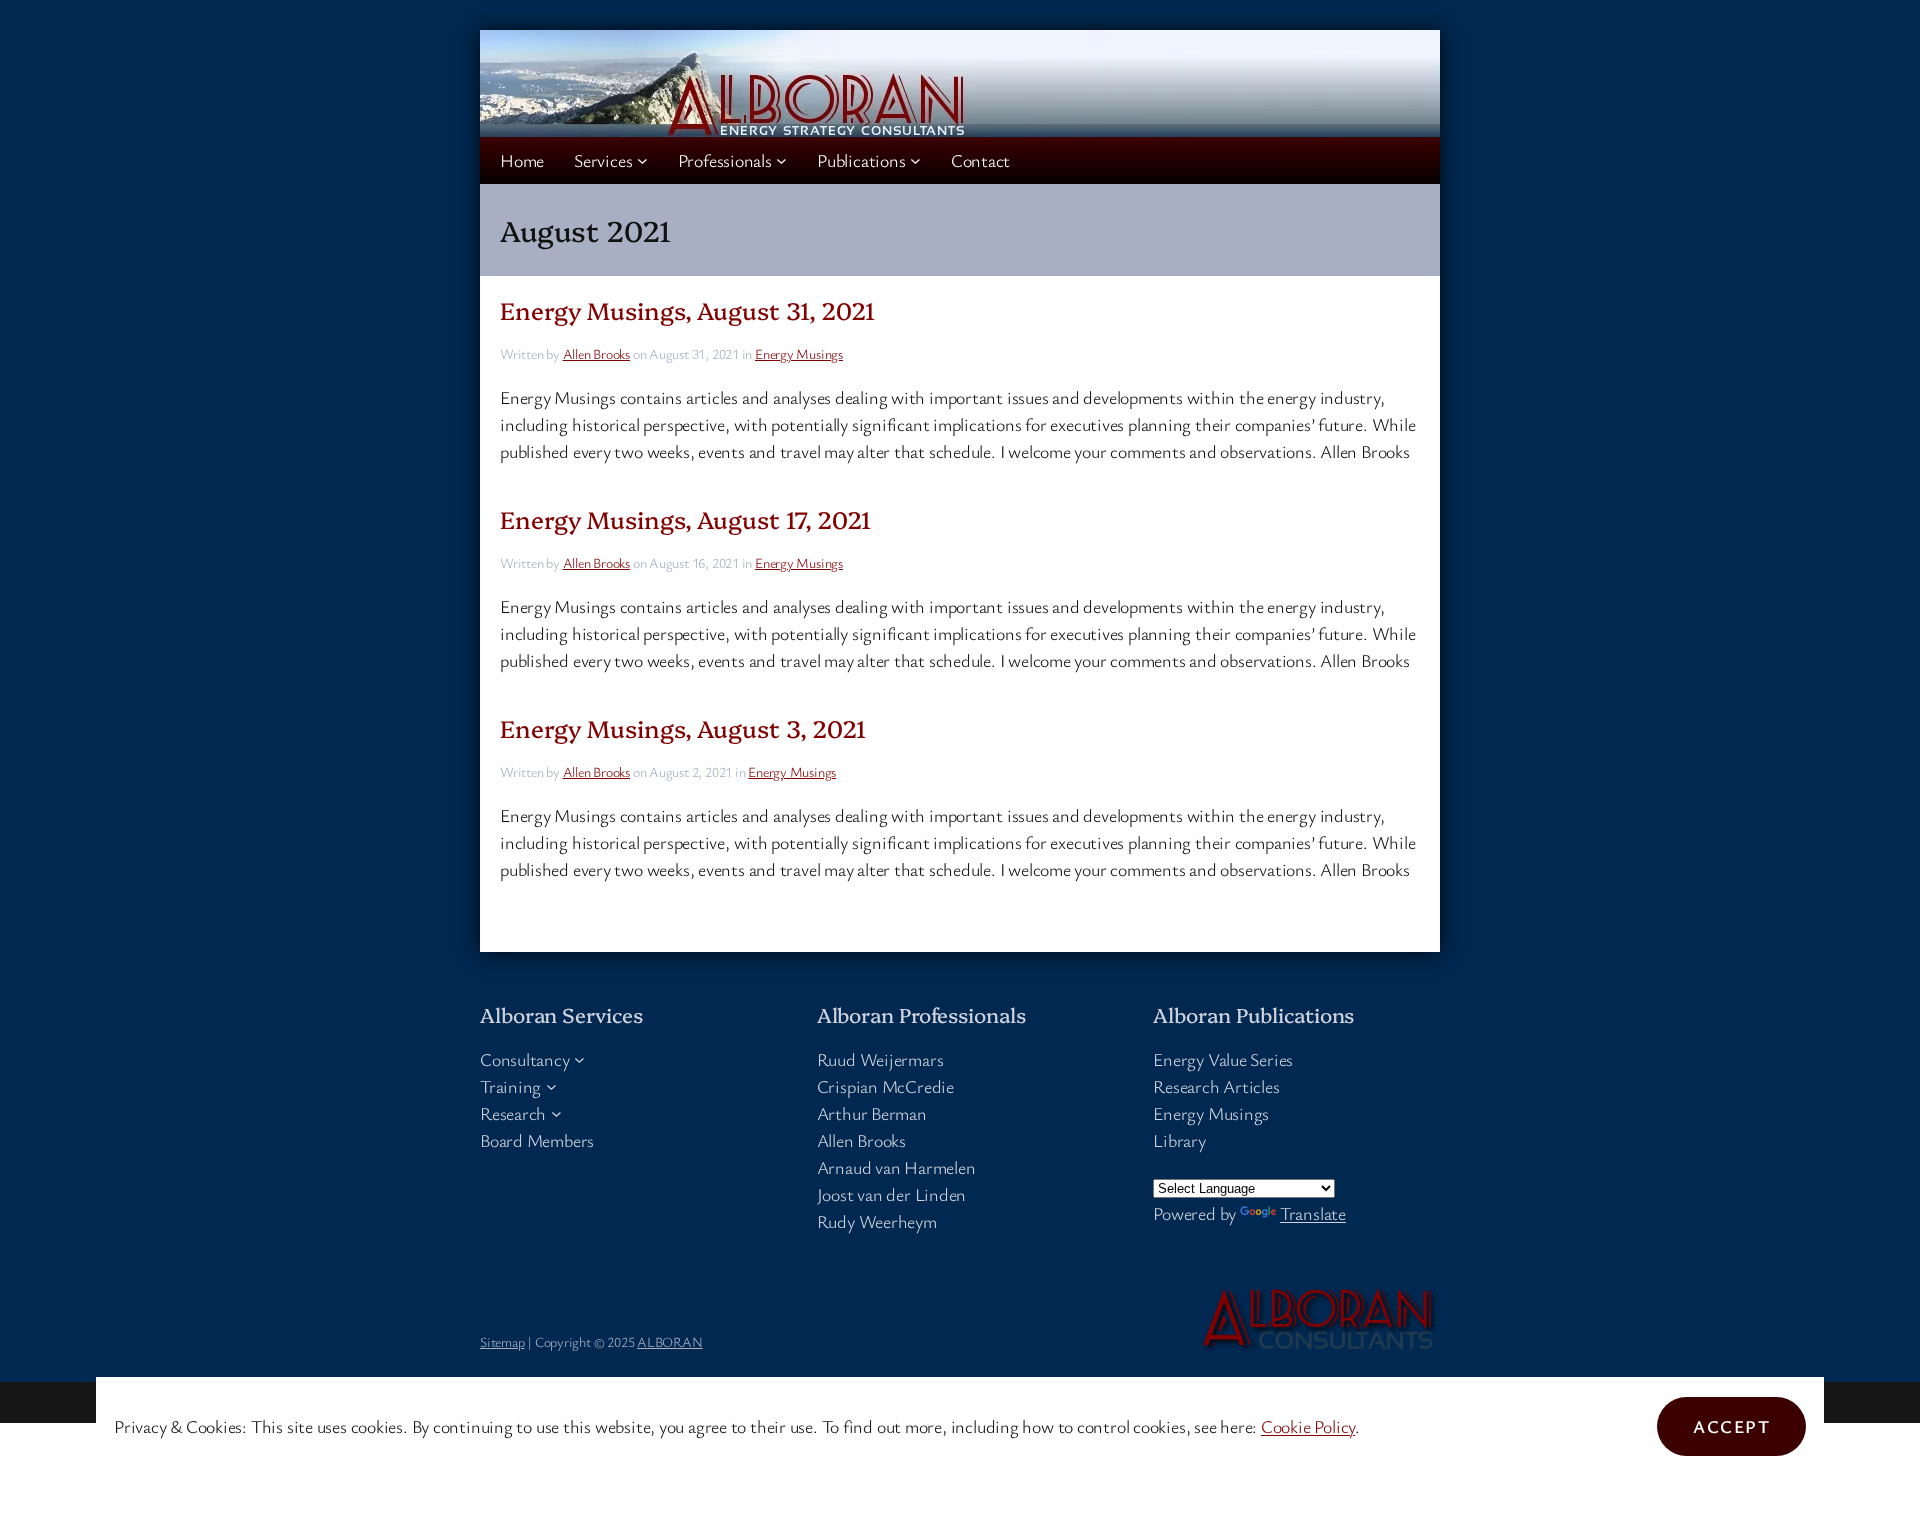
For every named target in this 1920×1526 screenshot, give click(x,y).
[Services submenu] (642, 160)
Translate (1313, 1213)
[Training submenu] (551, 1086)
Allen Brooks (596, 353)
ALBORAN (669, 1341)
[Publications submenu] (915, 160)
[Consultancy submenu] (579, 1059)
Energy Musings (799, 353)
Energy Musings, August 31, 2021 (687, 309)
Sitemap (502, 1341)
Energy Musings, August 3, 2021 (683, 727)
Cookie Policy (1308, 1426)
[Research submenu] (556, 1113)
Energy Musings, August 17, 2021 (685, 518)
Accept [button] (1731, 1426)
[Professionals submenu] (781, 160)
